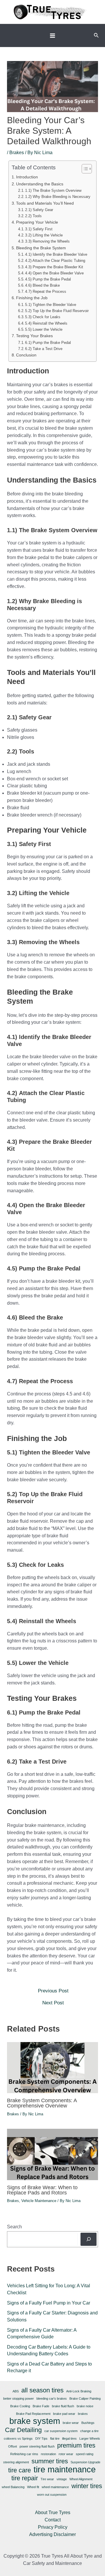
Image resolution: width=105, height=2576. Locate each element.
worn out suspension (52, 2495)
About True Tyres (53, 2513)
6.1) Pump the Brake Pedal (48, 343)
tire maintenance (65, 2470)
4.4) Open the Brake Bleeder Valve (54, 273)
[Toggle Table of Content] (84, 169)
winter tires (87, 2486)
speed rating (85, 2454)
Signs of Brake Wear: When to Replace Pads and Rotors (42, 2190)
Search (14, 2227)
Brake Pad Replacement (33, 2414)
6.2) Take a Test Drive (44, 349)
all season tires (42, 2390)
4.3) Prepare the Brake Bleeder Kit (54, 267)
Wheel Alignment (81, 2479)
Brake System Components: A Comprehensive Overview (42, 2103)
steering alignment (16, 2462)
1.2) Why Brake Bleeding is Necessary (58, 197)
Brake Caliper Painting (85, 2399)
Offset (13, 2446)
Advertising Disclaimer (52, 2534)
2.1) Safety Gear (39, 210)
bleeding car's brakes (52, 2399)
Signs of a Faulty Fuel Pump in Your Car (49, 2303)
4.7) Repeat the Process (46, 292)
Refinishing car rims (24, 2454)
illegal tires (69, 2439)
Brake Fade (41, 2406)
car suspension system (61, 2431)
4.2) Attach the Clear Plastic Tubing (55, 261)
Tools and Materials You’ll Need (45, 203)
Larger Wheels (90, 2439)
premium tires (76, 2446)
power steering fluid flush (37, 2446)
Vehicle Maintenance (39, 2201)
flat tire (55, 2439)
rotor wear (66, 2454)
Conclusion (26, 355)
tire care (20, 2470)
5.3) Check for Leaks (43, 317)
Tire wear (47, 2479)
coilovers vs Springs (18, 2439)
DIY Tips (41, 2439)
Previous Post (53, 1991)
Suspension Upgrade (85, 2462)
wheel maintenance (55, 2487)
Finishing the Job (32, 298)
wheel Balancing (13, 2487)
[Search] (89, 2239)
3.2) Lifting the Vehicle (44, 235)
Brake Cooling (20, 2406)
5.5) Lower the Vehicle (44, 330)
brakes (83, 2414)
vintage (62, 2479)
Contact (53, 2520)
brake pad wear (64, 2414)
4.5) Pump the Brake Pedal (48, 279)
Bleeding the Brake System (41, 248)
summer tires (50, 2461)
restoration (48, 2454)
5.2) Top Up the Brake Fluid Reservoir (57, 311)
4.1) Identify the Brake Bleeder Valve (56, 255)
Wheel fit (33, 2487)
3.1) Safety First (39, 229)
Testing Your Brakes (34, 336)
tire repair (25, 2478)
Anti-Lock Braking (79, 2391)
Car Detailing (23, 2430)
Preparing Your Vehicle (37, 222)
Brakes (17, 153)
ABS (16, 2391)
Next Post (53, 2003)
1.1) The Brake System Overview (53, 191)
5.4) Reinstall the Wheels (46, 323)
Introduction (27, 177)
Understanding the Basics (40, 184)
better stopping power (19, 2399)
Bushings (88, 2423)
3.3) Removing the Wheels (47, 241)
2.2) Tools (33, 216)
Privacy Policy (53, 2527)
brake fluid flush (63, 2406)
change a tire (89, 2431)
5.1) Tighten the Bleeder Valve (51, 305)
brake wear (71, 2423)
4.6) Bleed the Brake (42, 286)
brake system (35, 2421)
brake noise (85, 2406)
